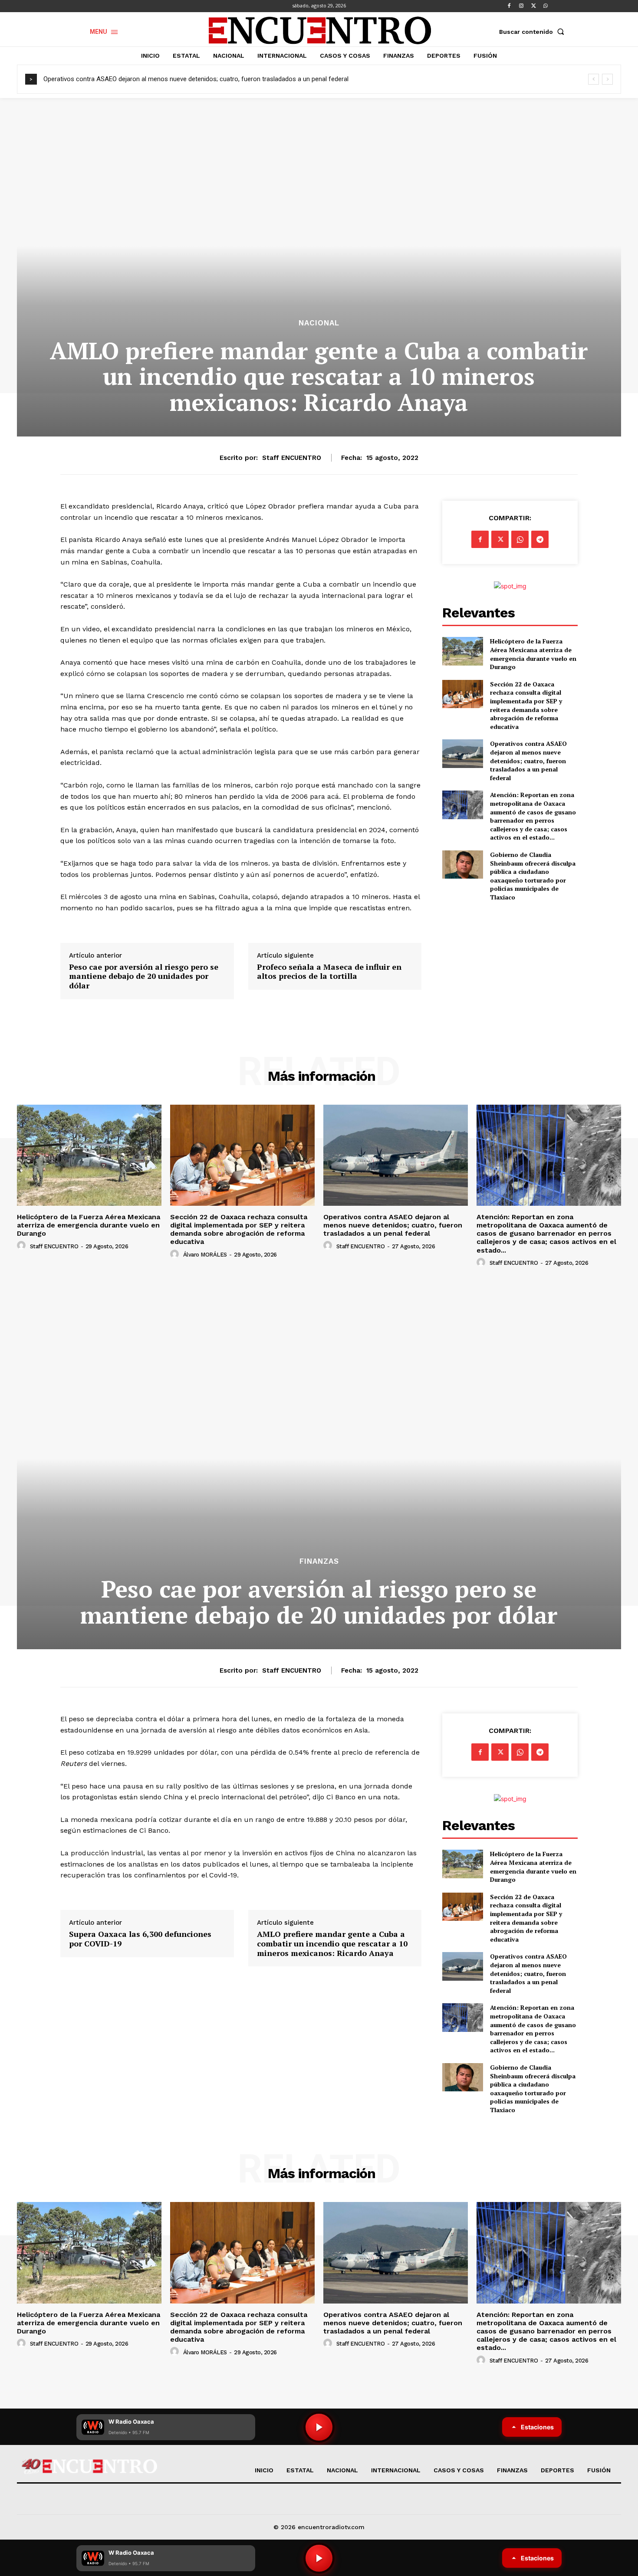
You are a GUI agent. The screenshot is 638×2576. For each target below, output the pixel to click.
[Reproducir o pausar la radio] (319, 2558)
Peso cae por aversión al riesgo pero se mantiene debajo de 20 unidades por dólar (144, 976)
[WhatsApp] (546, 6)
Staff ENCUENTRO (292, 458)
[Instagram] (521, 6)
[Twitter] (533, 6)
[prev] (594, 79)
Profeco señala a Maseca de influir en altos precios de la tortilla (329, 972)
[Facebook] (509, 6)
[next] (607, 79)
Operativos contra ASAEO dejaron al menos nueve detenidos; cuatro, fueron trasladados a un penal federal (196, 79)
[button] (533, 32)
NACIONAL (319, 323)
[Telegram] (540, 539)
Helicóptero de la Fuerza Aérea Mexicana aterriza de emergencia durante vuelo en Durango (533, 654)
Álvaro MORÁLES (205, 1255)
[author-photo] (23, 1246)
